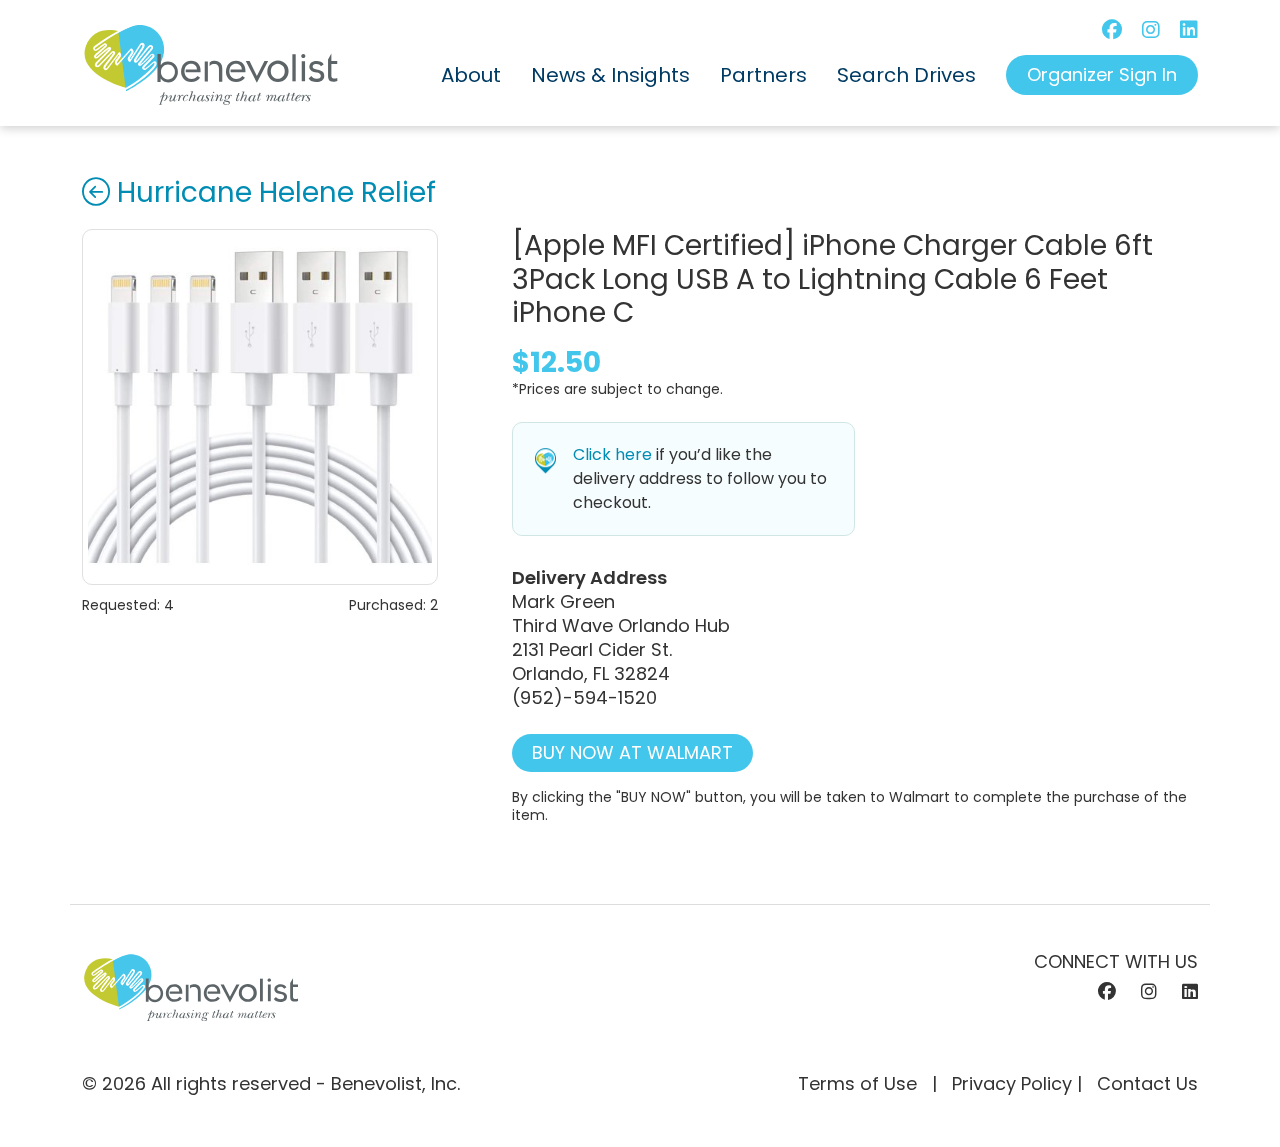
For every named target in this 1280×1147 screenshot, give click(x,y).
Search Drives (906, 75)
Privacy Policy (1012, 1083)
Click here (612, 454)
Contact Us (1147, 1083)
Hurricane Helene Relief (276, 193)
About (471, 75)
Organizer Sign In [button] (1102, 74)
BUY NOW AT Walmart (632, 752)
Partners (763, 75)
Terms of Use (857, 1083)
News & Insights (610, 75)
